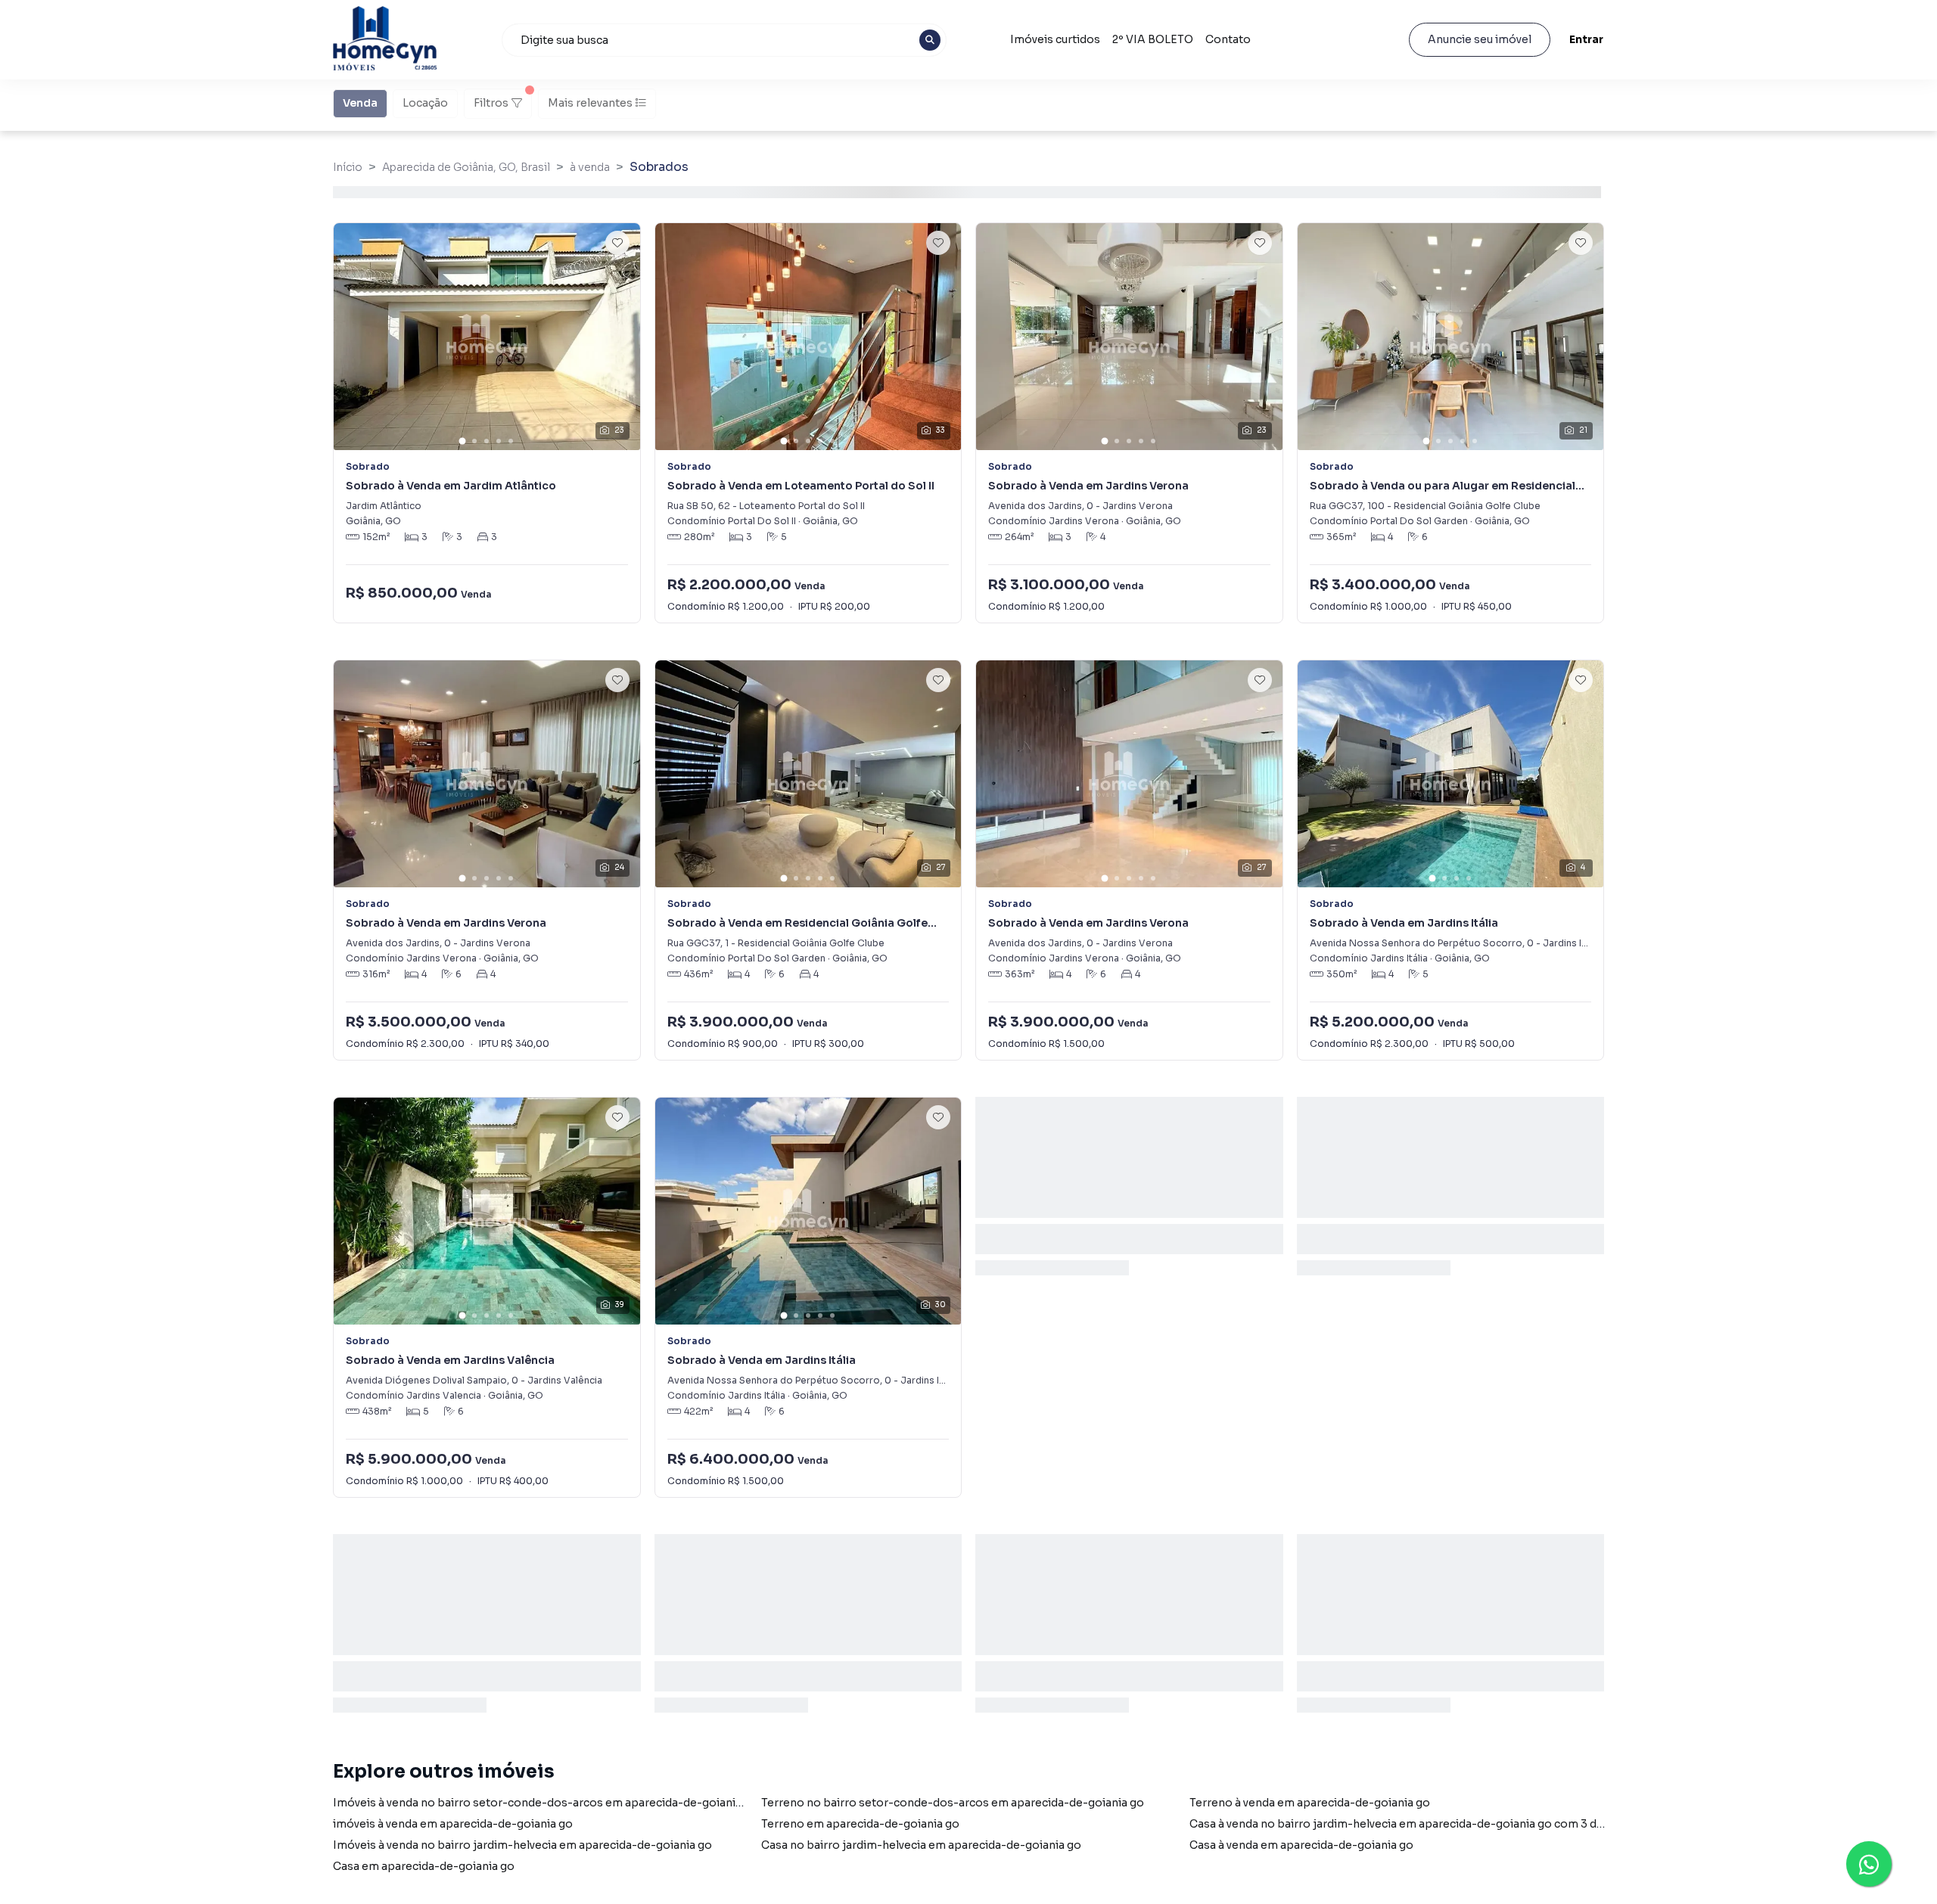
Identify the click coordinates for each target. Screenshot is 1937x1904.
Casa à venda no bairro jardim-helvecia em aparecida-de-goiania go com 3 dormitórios (1422, 1824)
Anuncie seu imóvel (1480, 39)
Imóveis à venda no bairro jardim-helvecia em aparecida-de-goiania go (522, 1845)
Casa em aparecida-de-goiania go (424, 1866)
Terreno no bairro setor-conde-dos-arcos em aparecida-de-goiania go (953, 1803)
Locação (425, 103)
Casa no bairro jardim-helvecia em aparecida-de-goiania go (921, 1845)
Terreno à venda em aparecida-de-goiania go (1310, 1803)
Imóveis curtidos (1055, 39)
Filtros (491, 103)
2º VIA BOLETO (1153, 39)
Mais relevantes (590, 103)
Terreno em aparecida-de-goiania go (860, 1824)
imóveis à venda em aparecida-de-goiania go (453, 1824)
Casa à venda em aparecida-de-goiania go (1301, 1845)
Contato (1228, 39)
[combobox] (724, 40)
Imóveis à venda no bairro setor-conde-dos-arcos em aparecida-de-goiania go (546, 1803)
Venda (360, 103)
